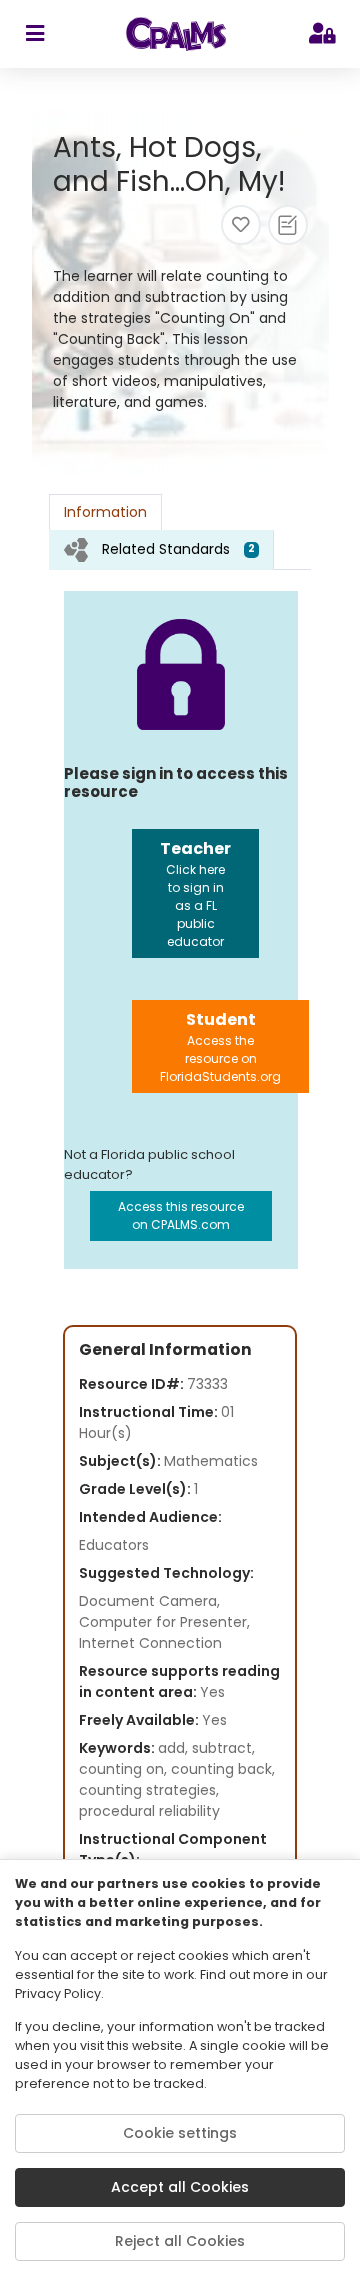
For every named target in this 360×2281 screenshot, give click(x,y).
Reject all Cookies (180, 2241)
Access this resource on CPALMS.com (181, 1215)
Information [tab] (105, 512)
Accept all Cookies (180, 2187)
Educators (114, 1545)
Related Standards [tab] (178, 549)
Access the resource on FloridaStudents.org (220, 1046)
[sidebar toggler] (34, 34)
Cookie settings (180, 2133)
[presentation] (161, 549)
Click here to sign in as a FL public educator (195, 893)
